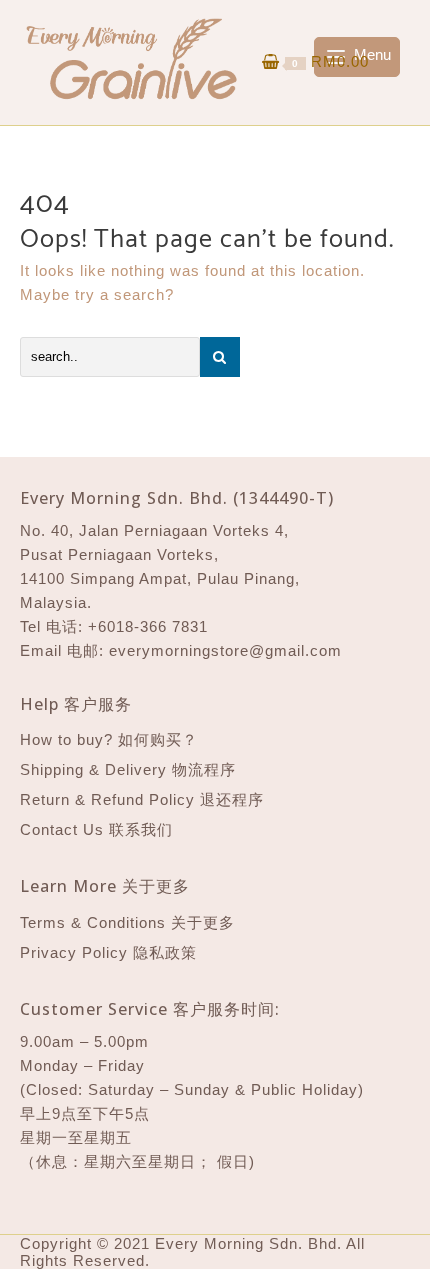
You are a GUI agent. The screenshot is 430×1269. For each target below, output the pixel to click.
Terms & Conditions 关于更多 (127, 922)
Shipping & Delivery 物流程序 (128, 769)
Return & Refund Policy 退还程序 (142, 799)
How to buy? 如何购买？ (109, 739)
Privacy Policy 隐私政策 (108, 952)
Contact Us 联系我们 (96, 829)
